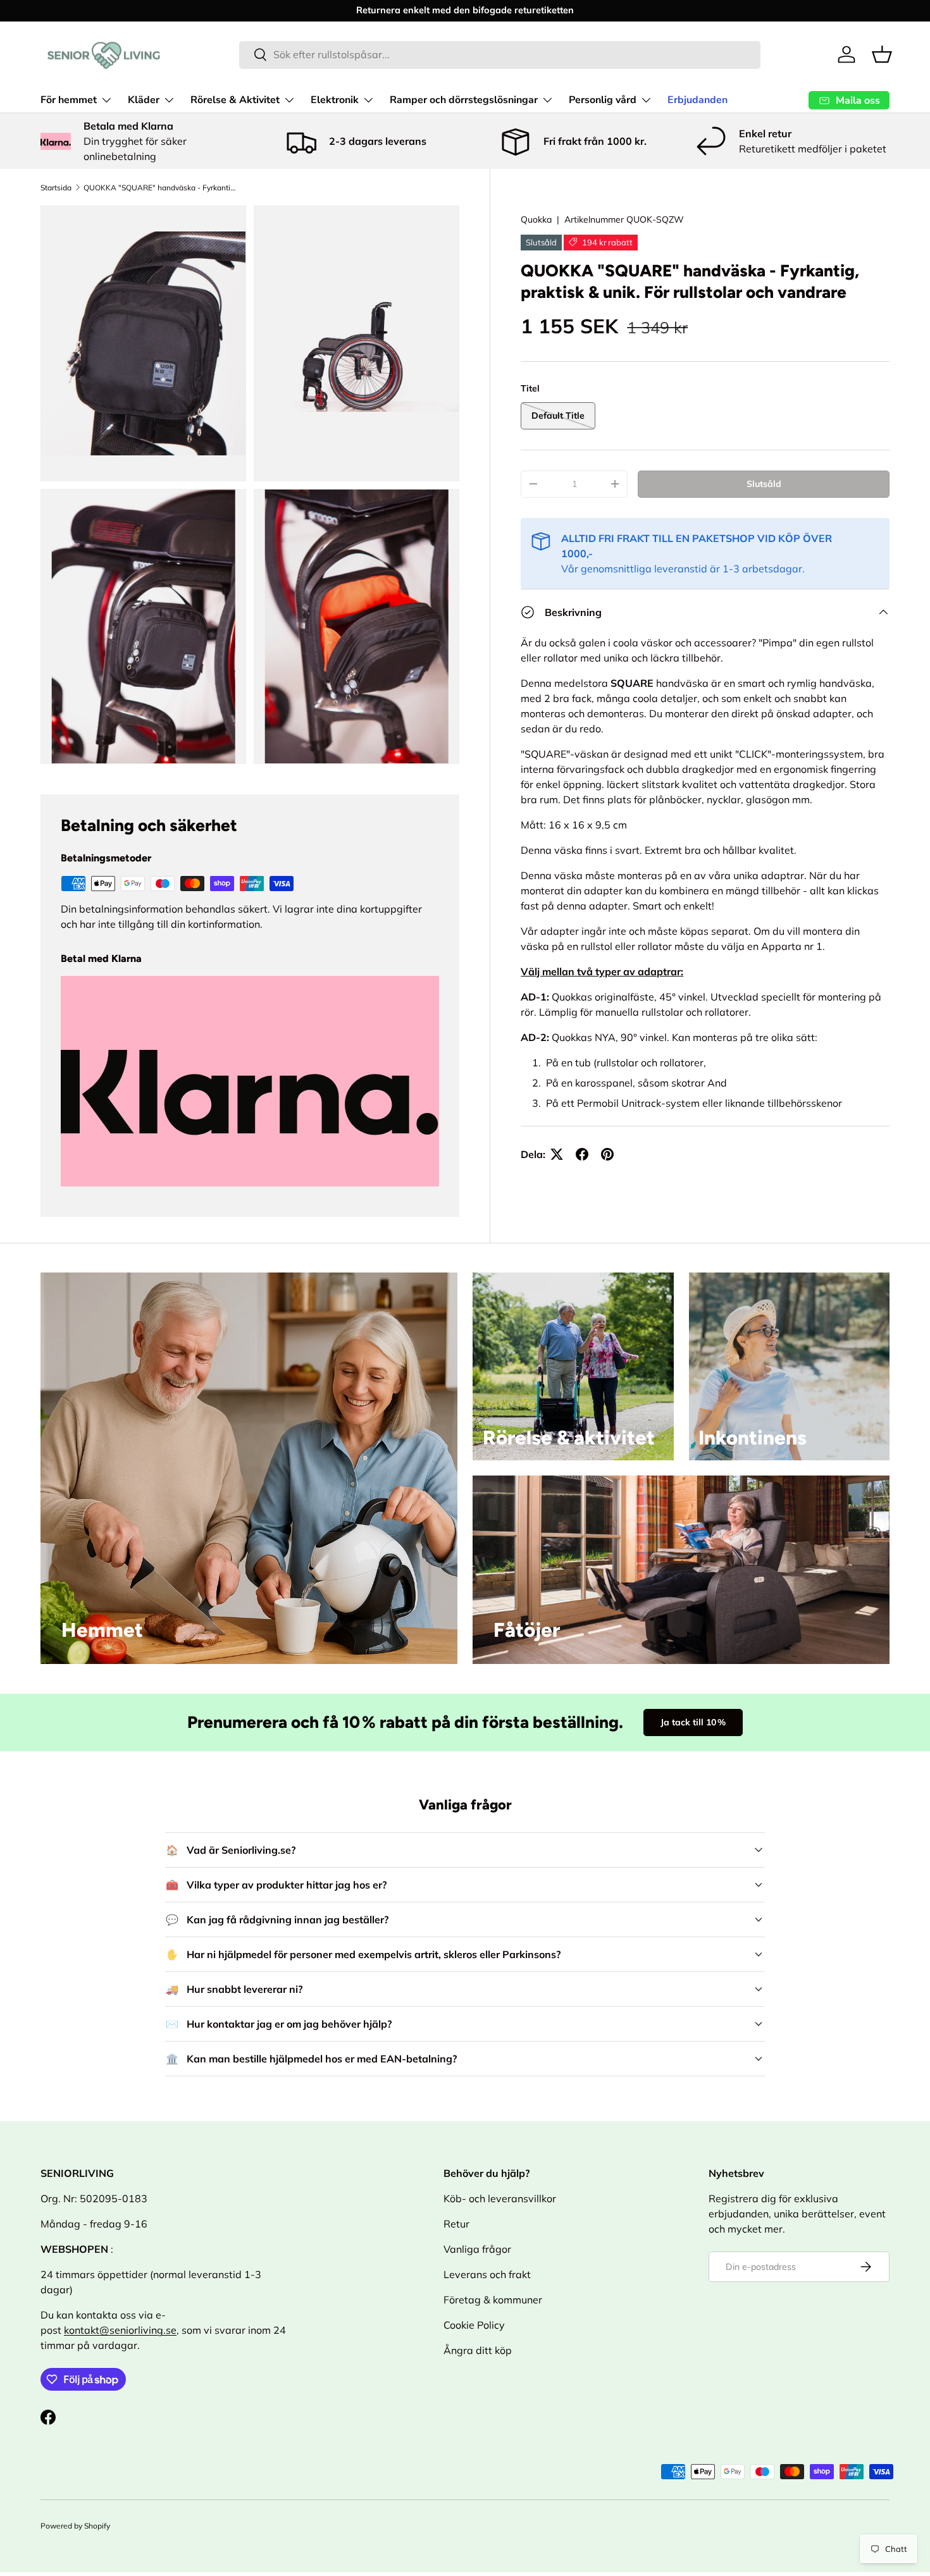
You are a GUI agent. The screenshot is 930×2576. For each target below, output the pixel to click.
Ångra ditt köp (478, 2350)
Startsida (56, 188)
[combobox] (500, 54)
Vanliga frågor (477, 2249)
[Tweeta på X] (557, 1154)
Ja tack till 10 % (693, 1722)
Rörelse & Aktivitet (235, 100)
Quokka (536, 219)
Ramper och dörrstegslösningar (464, 100)
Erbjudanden (697, 100)
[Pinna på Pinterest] (607, 1154)
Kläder (144, 100)
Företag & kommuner (493, 2300)
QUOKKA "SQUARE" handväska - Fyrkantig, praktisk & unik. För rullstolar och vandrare (159, 188)
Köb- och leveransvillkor (500, 2198)
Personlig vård (603, 100)
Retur (456, 2224)
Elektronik (335, 100)
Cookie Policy (474, 2325)
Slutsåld (764, 484)
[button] (882, 54)
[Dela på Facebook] (582, 1154)
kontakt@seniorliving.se (120, 2330)
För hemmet (69, 100)
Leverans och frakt (487, 2274)
